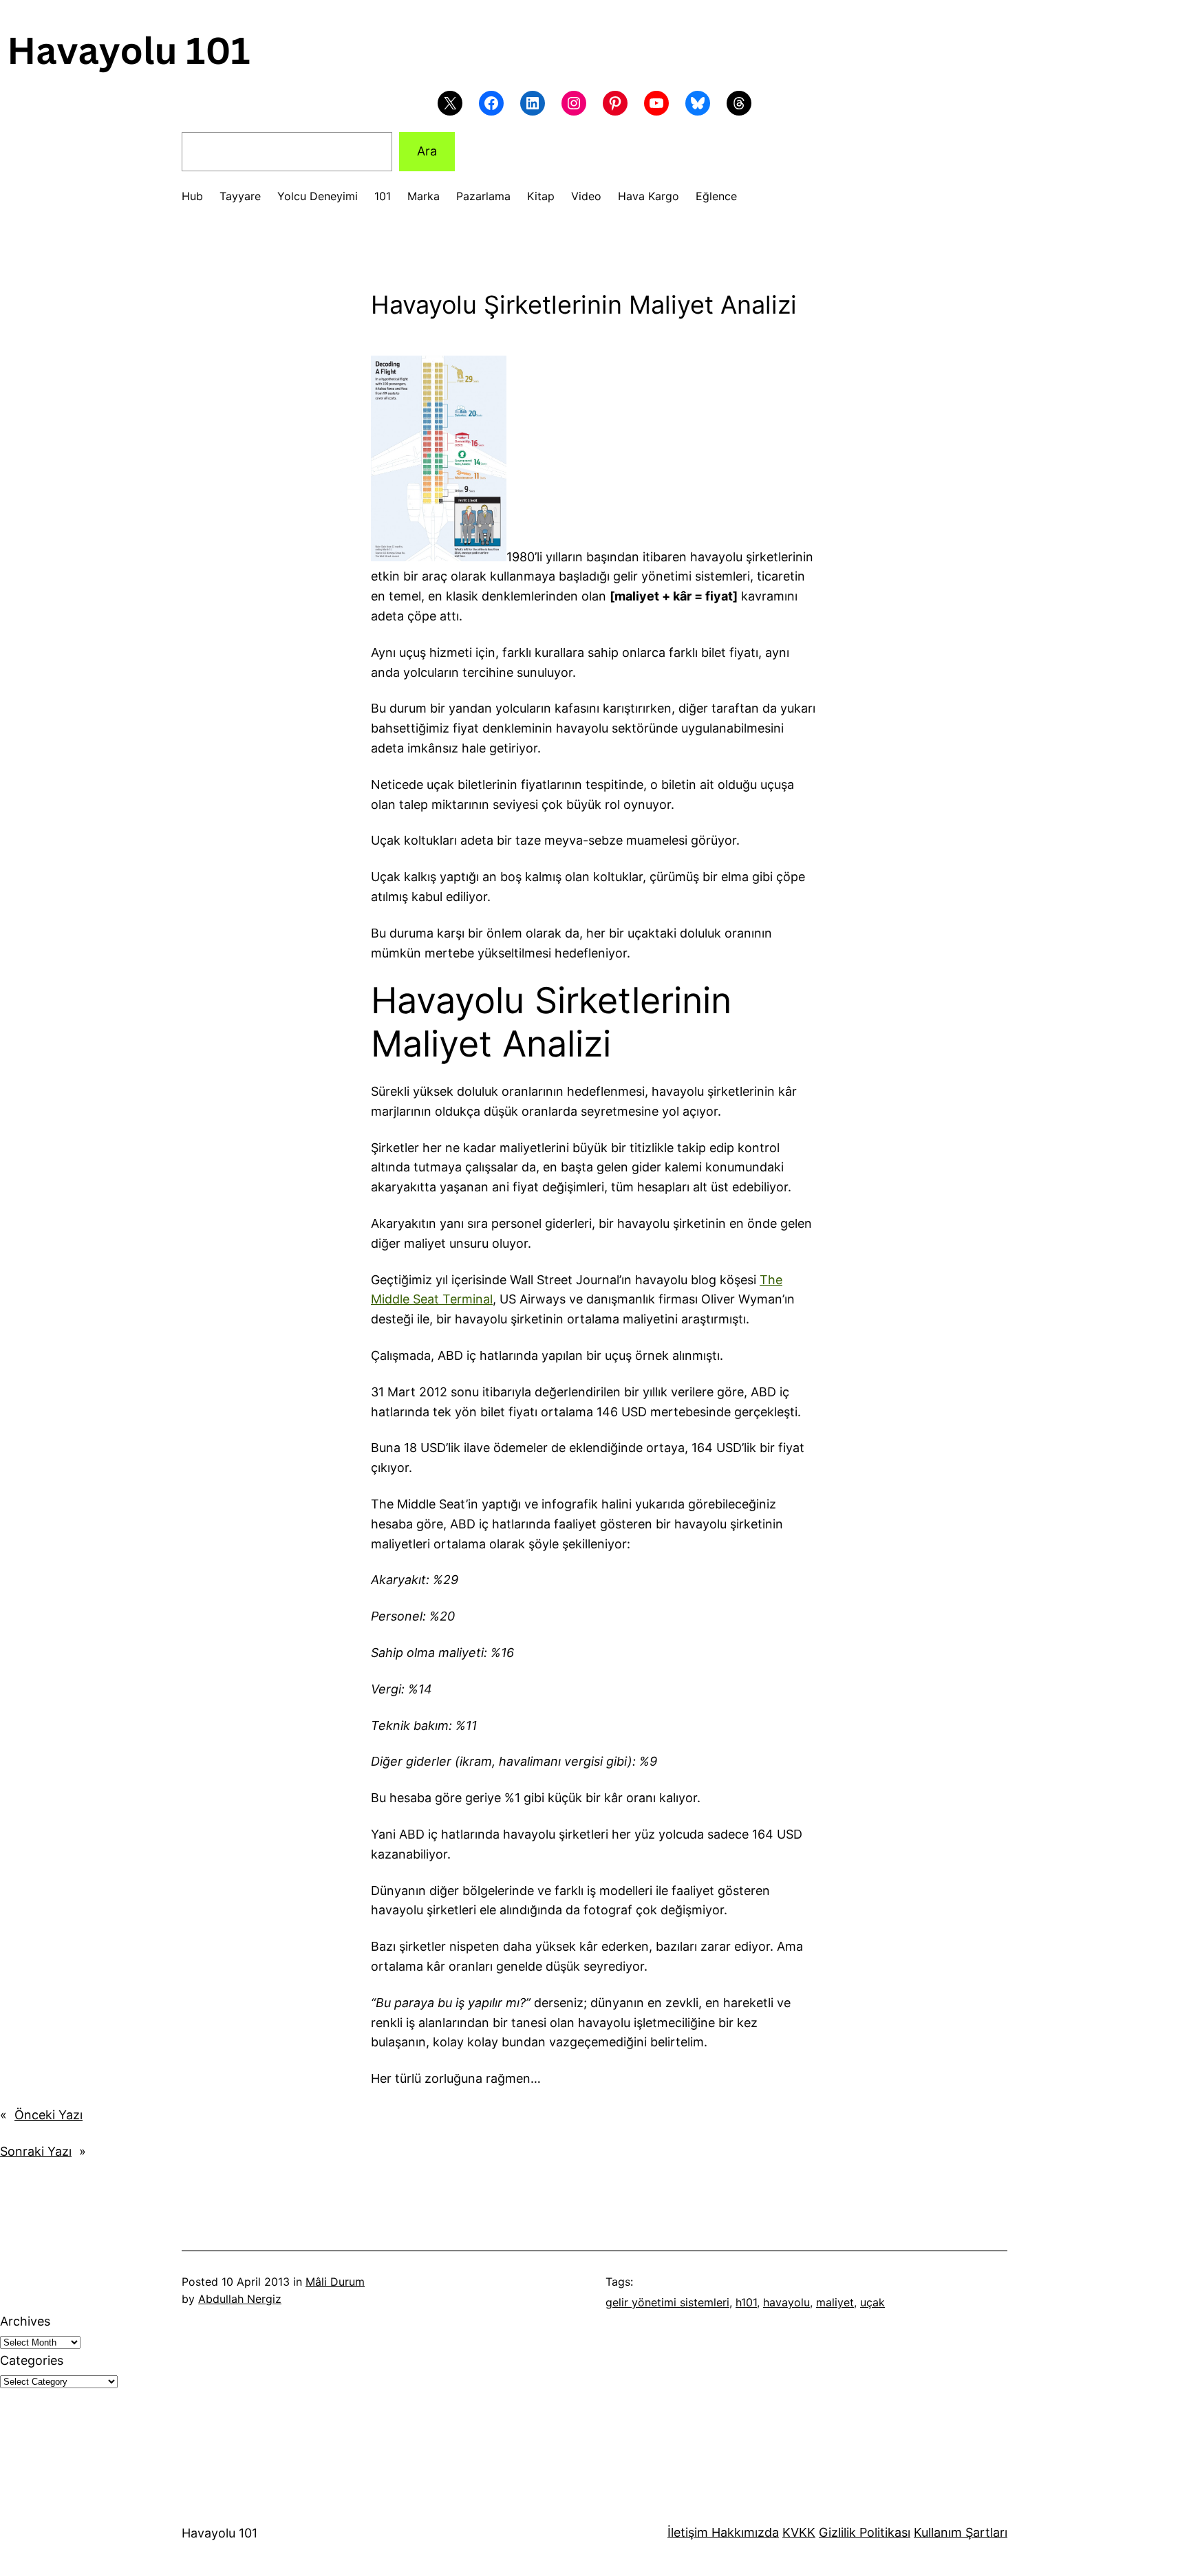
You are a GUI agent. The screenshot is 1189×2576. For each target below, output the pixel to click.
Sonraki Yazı (36, 2151)
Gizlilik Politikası (865, 2532)
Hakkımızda (743, 2532)
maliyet (835, 2302)
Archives (25, 2321)
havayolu (786, 2302)
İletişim (688, 2532)
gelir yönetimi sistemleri (667, 2302)
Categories (32, 2360)
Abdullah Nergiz (240, 2299)
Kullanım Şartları (961, 2532)
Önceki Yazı (49, 2115)
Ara (427, 151)
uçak (872, 2302)
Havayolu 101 (219, 2533)
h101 (746, 2302)
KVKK (799, 2532)
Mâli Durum (335, 2282)
